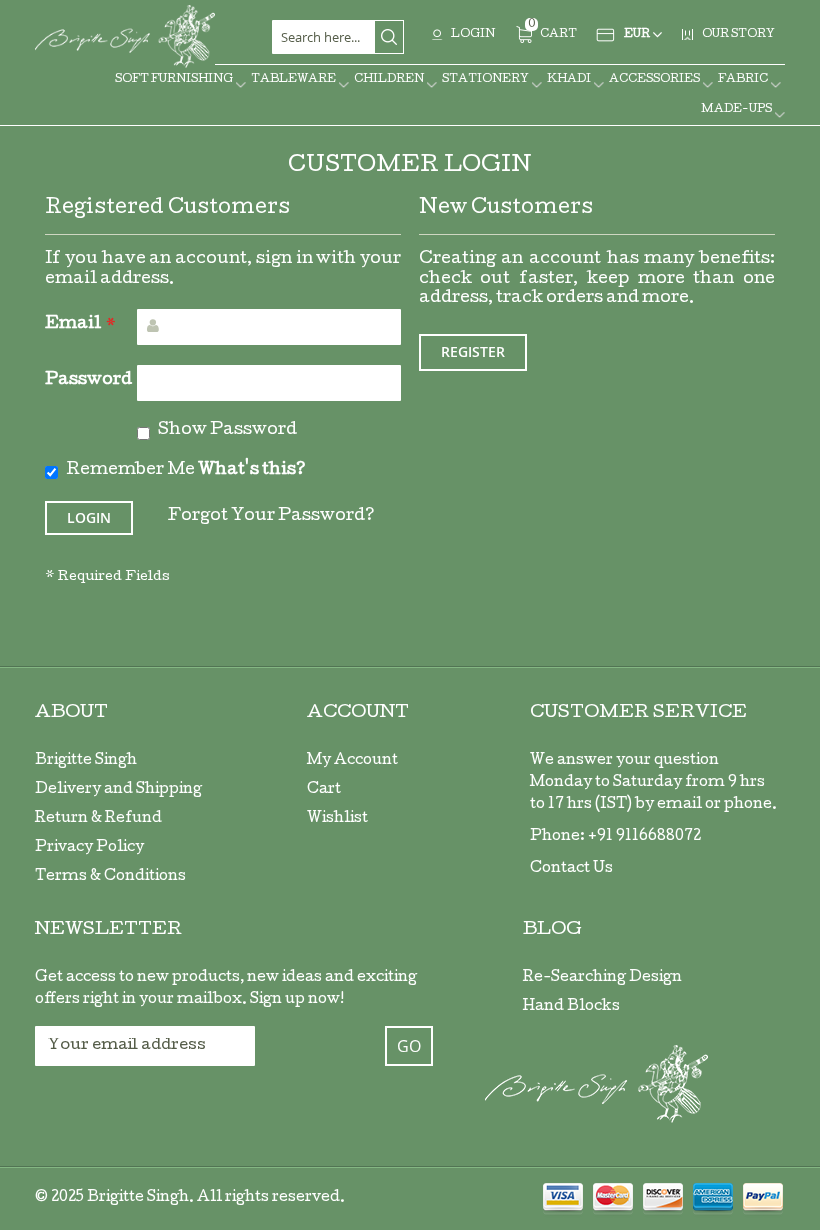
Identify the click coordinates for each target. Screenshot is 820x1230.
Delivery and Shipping (118, 790)
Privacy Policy (89, 848)
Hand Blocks (571, 1007)
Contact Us (571, 869)
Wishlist (337, 819)
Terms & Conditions (110, 877)
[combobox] (338, 37)
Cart (324, 790)
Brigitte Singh (86, 761)
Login (473, 34)
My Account (352, 761)
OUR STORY (738, 34)
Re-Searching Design (602, 978)
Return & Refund (98, 819)
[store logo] (125, 36)
